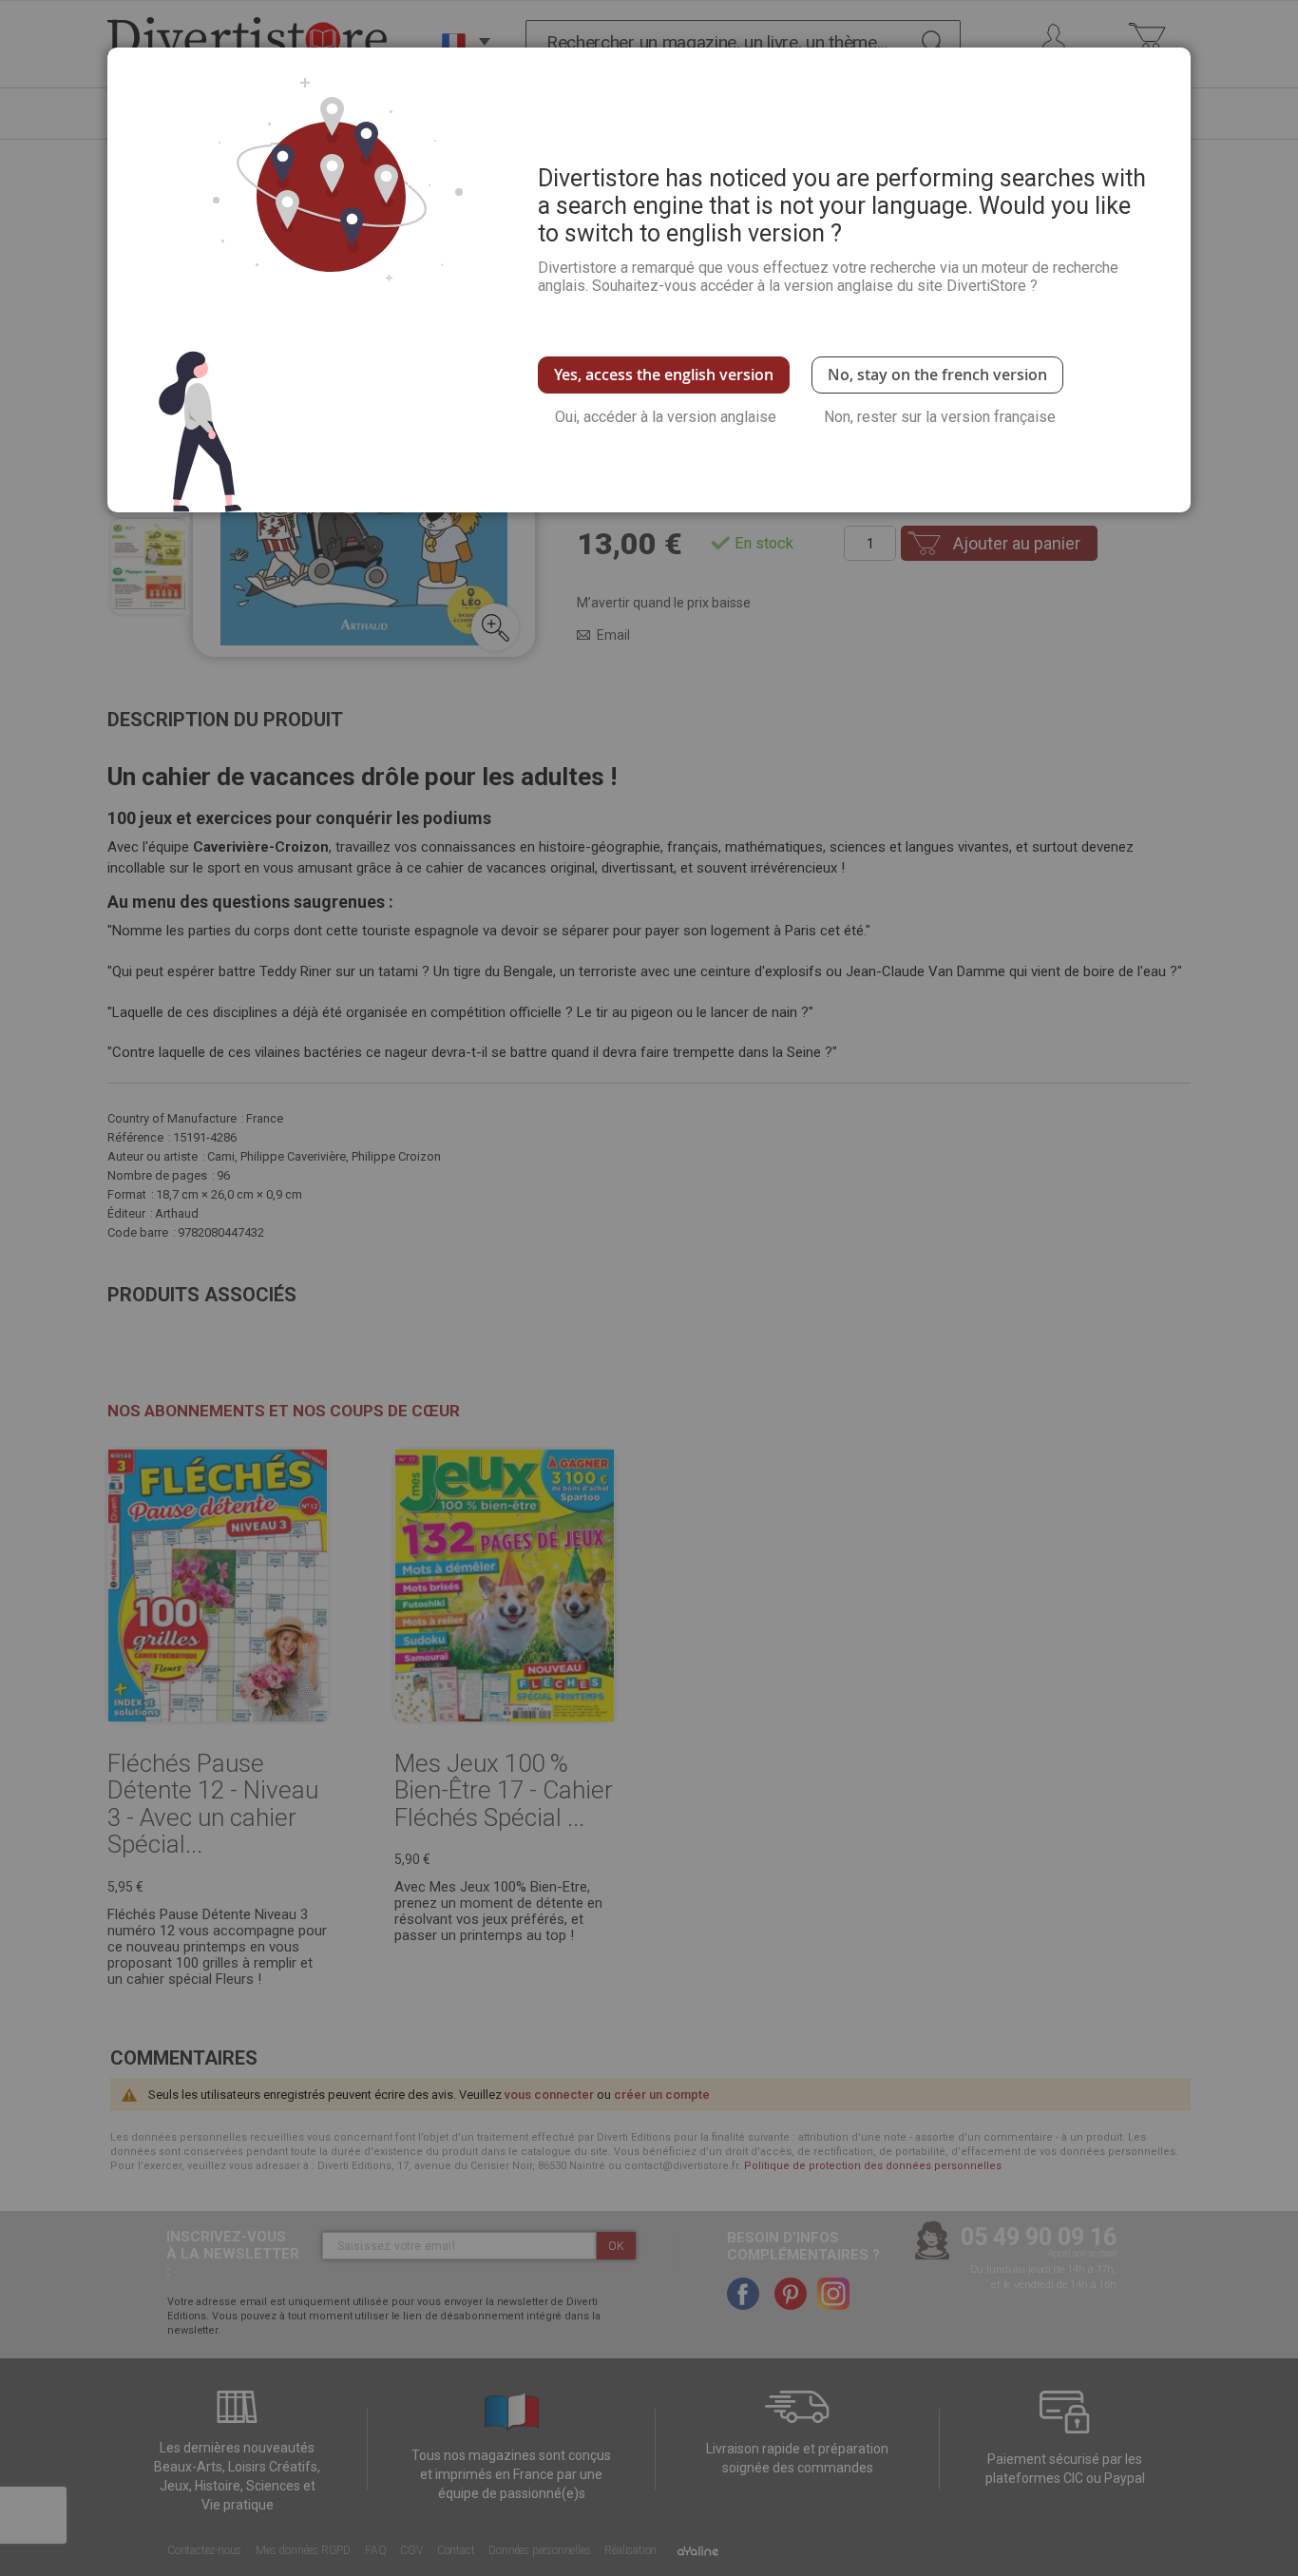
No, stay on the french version (937, 375)
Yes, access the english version (664, 375)
